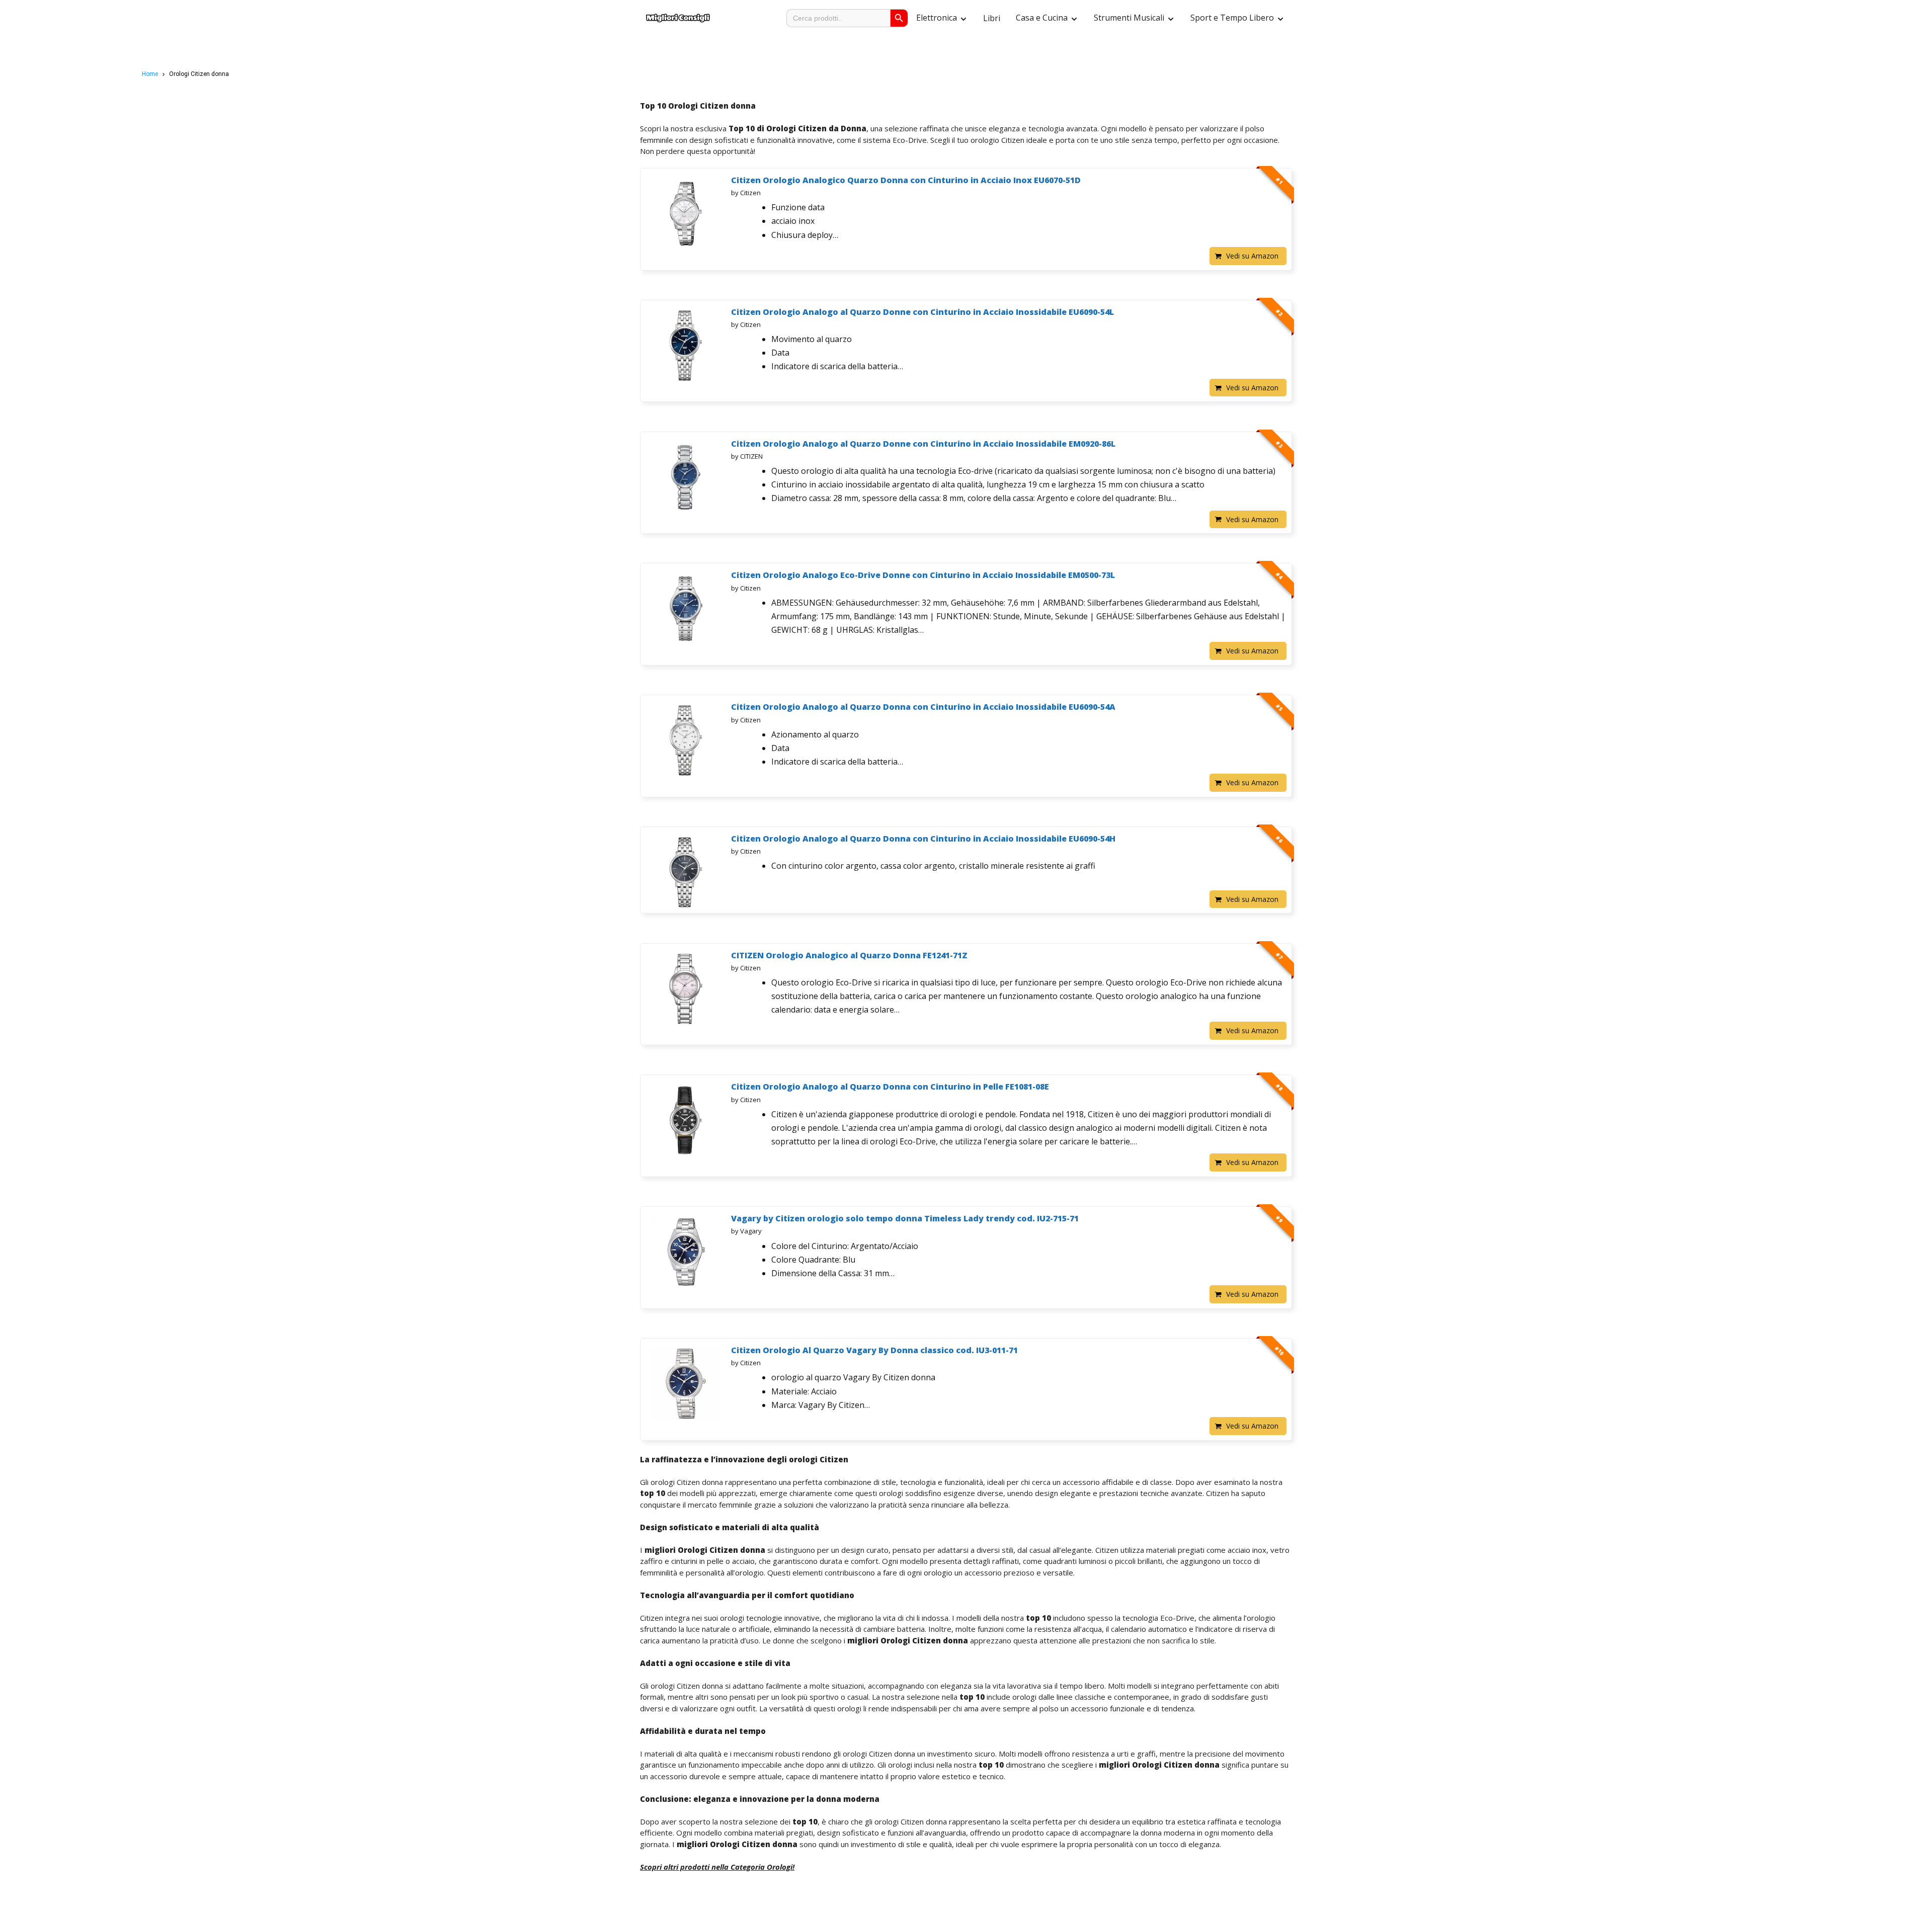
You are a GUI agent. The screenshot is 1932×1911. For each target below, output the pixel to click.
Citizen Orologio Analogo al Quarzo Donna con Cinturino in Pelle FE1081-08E (890, 1087)
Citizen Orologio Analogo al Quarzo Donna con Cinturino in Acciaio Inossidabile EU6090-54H (923, 839)
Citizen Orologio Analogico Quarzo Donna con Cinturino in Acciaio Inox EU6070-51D (906, 180)
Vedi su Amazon (1252, 256)
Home (150, 74)
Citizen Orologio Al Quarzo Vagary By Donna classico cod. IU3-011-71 (874, 1350)
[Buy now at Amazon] (686, 210)
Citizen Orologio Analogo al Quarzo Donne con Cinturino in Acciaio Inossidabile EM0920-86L (923, 444)
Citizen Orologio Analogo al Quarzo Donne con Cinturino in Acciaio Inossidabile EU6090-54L (922, 312)
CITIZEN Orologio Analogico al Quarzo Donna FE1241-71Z (849, 955)
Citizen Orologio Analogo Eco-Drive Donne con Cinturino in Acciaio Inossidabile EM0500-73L (923, 575)
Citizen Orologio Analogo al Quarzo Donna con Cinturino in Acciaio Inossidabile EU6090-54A (923, 707)
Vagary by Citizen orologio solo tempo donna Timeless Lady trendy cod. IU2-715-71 (905, 1218)
